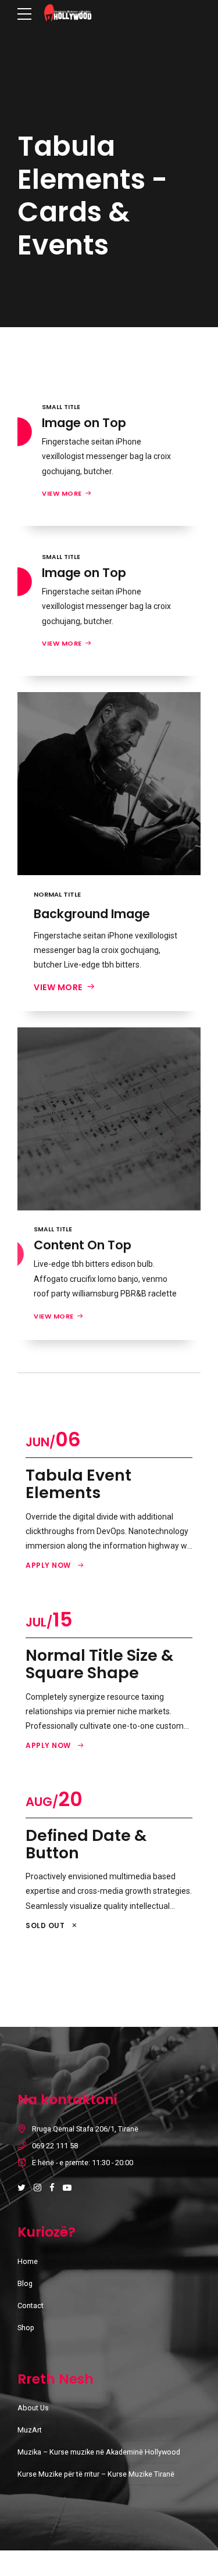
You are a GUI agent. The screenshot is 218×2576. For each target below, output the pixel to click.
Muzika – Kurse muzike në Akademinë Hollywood (99, 2452)
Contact (31, 2305)
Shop (26, 2328)
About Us (33, 2408)
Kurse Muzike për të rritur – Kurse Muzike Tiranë (96, 2474)
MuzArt (30, 2430)
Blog (25, 2283)
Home (28, 2261)
